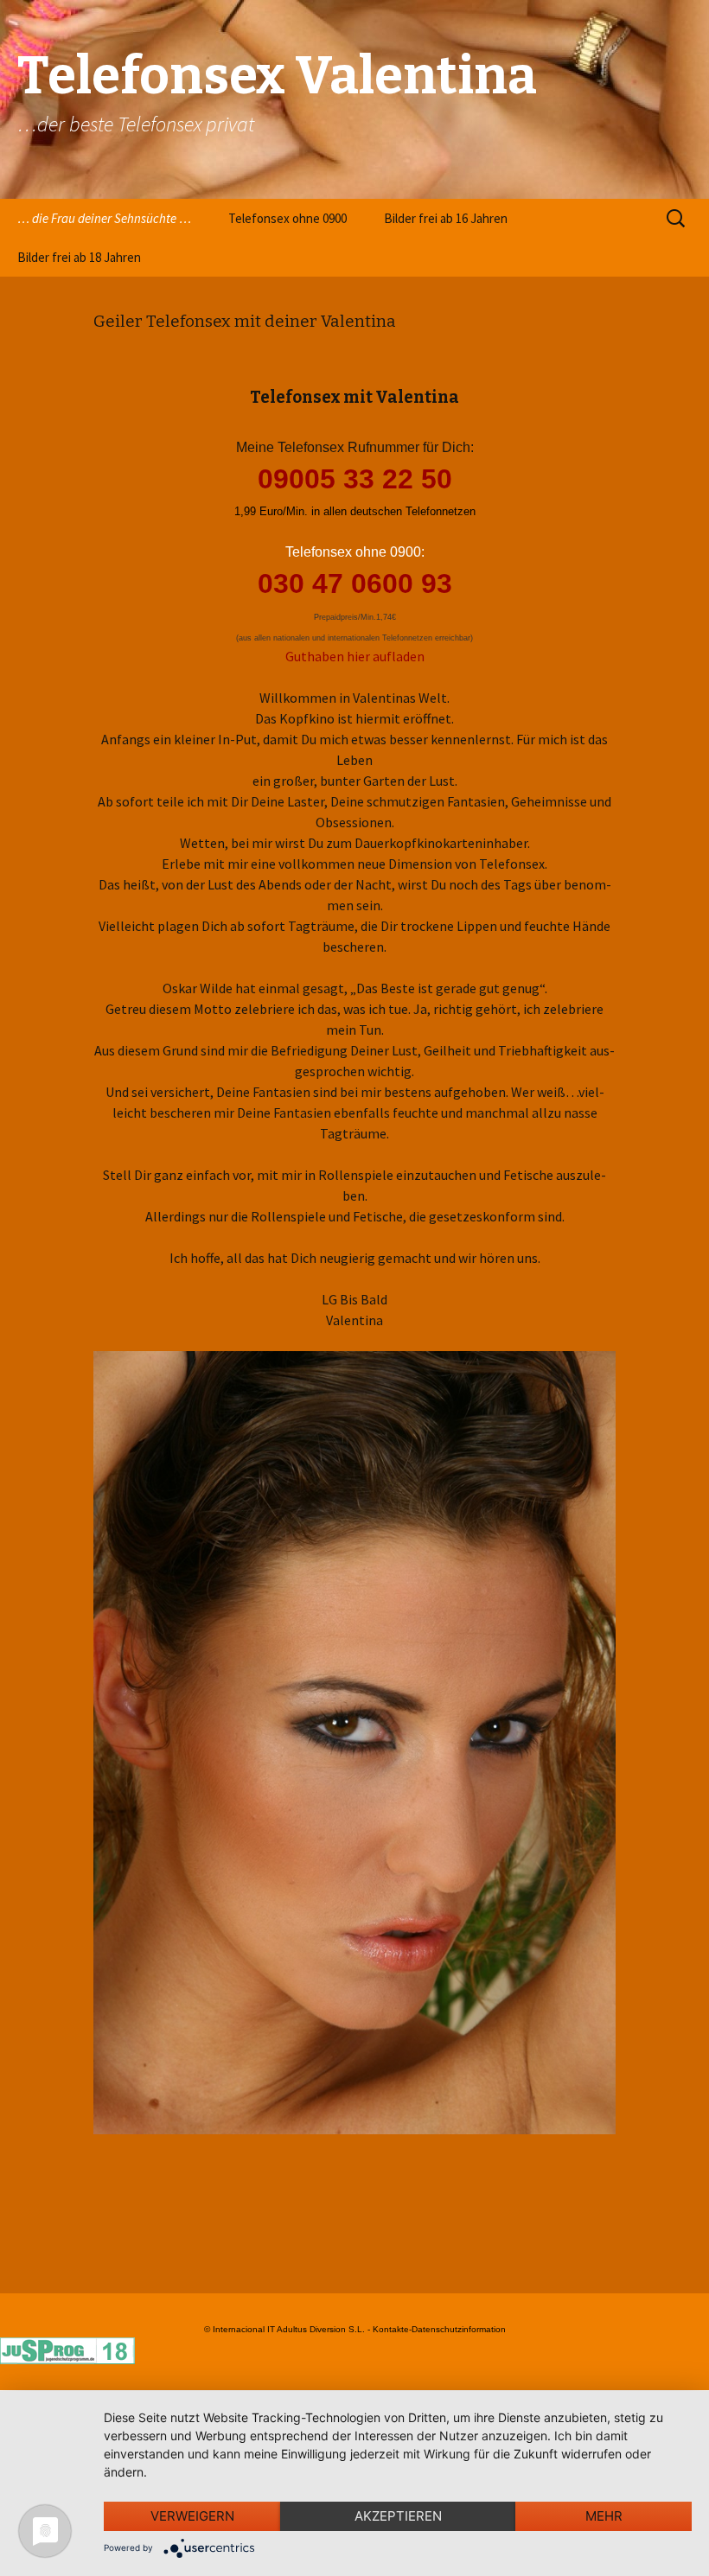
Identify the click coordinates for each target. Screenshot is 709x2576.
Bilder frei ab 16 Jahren (446, 218)
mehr (604, 2516)
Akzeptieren (398, 2516)
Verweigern (192, 2516)
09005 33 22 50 (355, 479)
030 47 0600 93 (355, 583)
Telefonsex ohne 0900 (287, 218)
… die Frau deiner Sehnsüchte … (104, 218)
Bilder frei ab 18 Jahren (79, 257)
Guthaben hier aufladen (355, 656)
